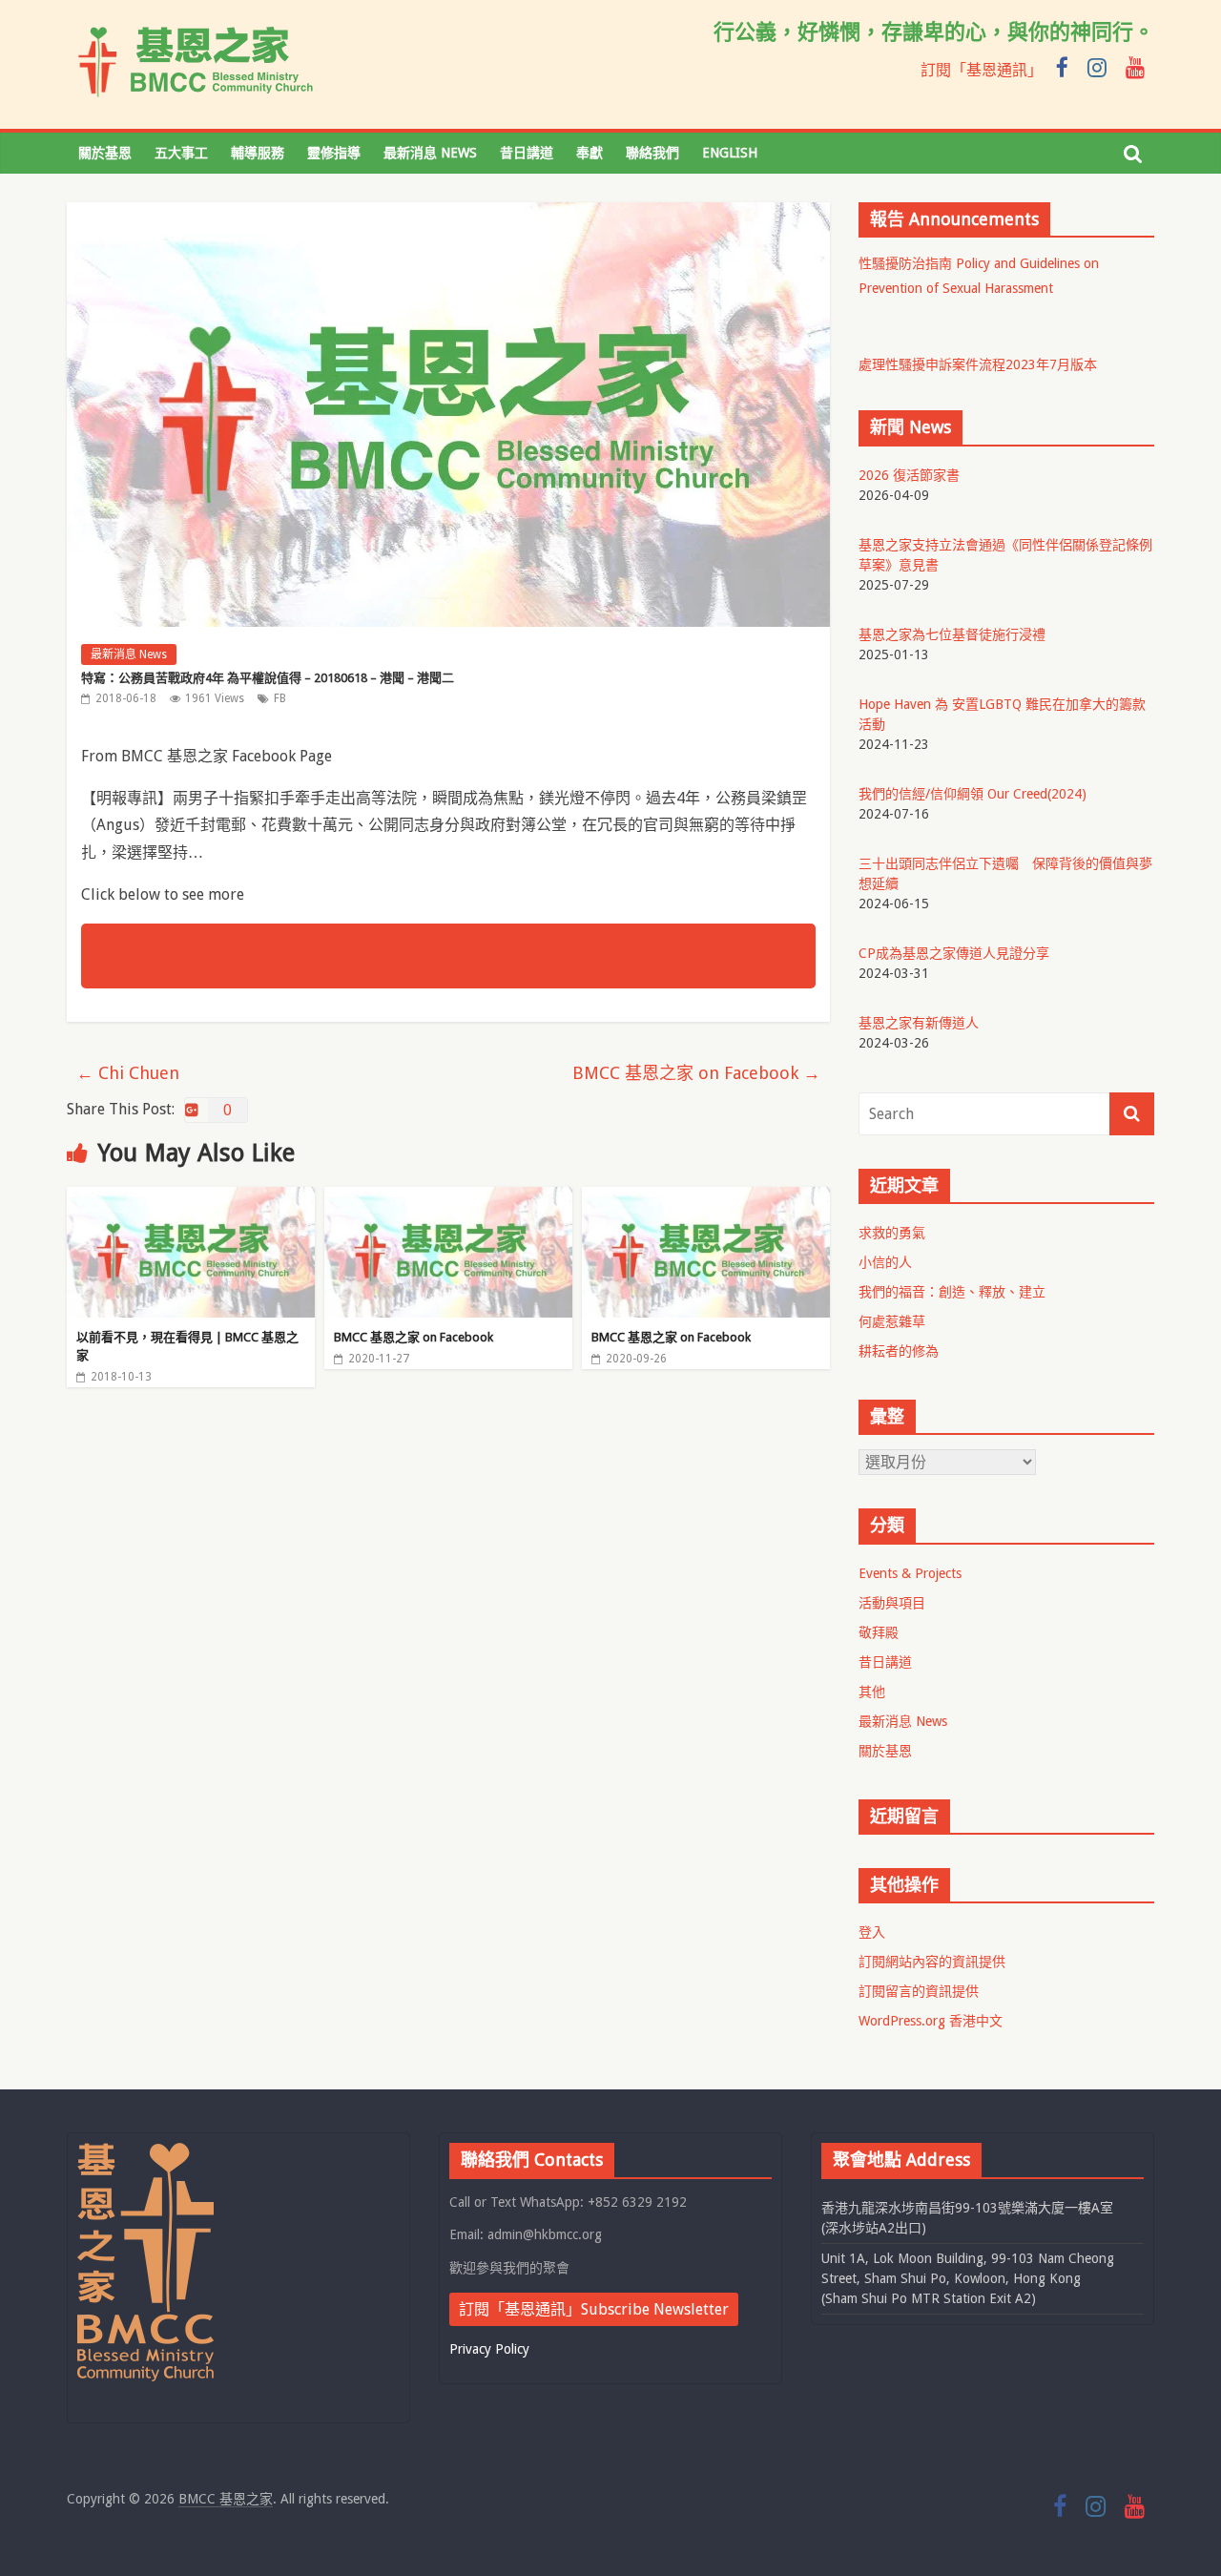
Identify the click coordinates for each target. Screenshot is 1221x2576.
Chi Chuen (128, 1073)
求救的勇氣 (892, 1233)
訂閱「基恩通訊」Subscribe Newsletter (594, 2309)
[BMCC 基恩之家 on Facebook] (448, 1199)
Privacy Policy (489, 2349)
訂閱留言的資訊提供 (919, 1991)
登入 (872, 1932)
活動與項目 (892, 1603)
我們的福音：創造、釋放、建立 (952, 1292)
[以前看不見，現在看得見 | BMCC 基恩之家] (191, 1199)
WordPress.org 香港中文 (931, 2021)
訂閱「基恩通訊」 (982, 70)
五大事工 (181, 153)
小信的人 (885, 1262)
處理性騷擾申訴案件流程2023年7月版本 (978, 364)
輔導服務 (258, 153)
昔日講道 (527, 153)
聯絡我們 (652, 153)
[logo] (145, 2151)
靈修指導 (334, 153)
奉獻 (590, 153)
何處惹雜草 (892, 1321)
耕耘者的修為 (899, 1351)
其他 (872, 1692)
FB (280, 698)
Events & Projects (910, 1573)
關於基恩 (105, 153)
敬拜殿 (879, 1632)
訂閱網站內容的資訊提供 (932, 1962)
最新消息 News (430, 153)
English (730, 153)
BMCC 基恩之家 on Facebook (696, 1073)
